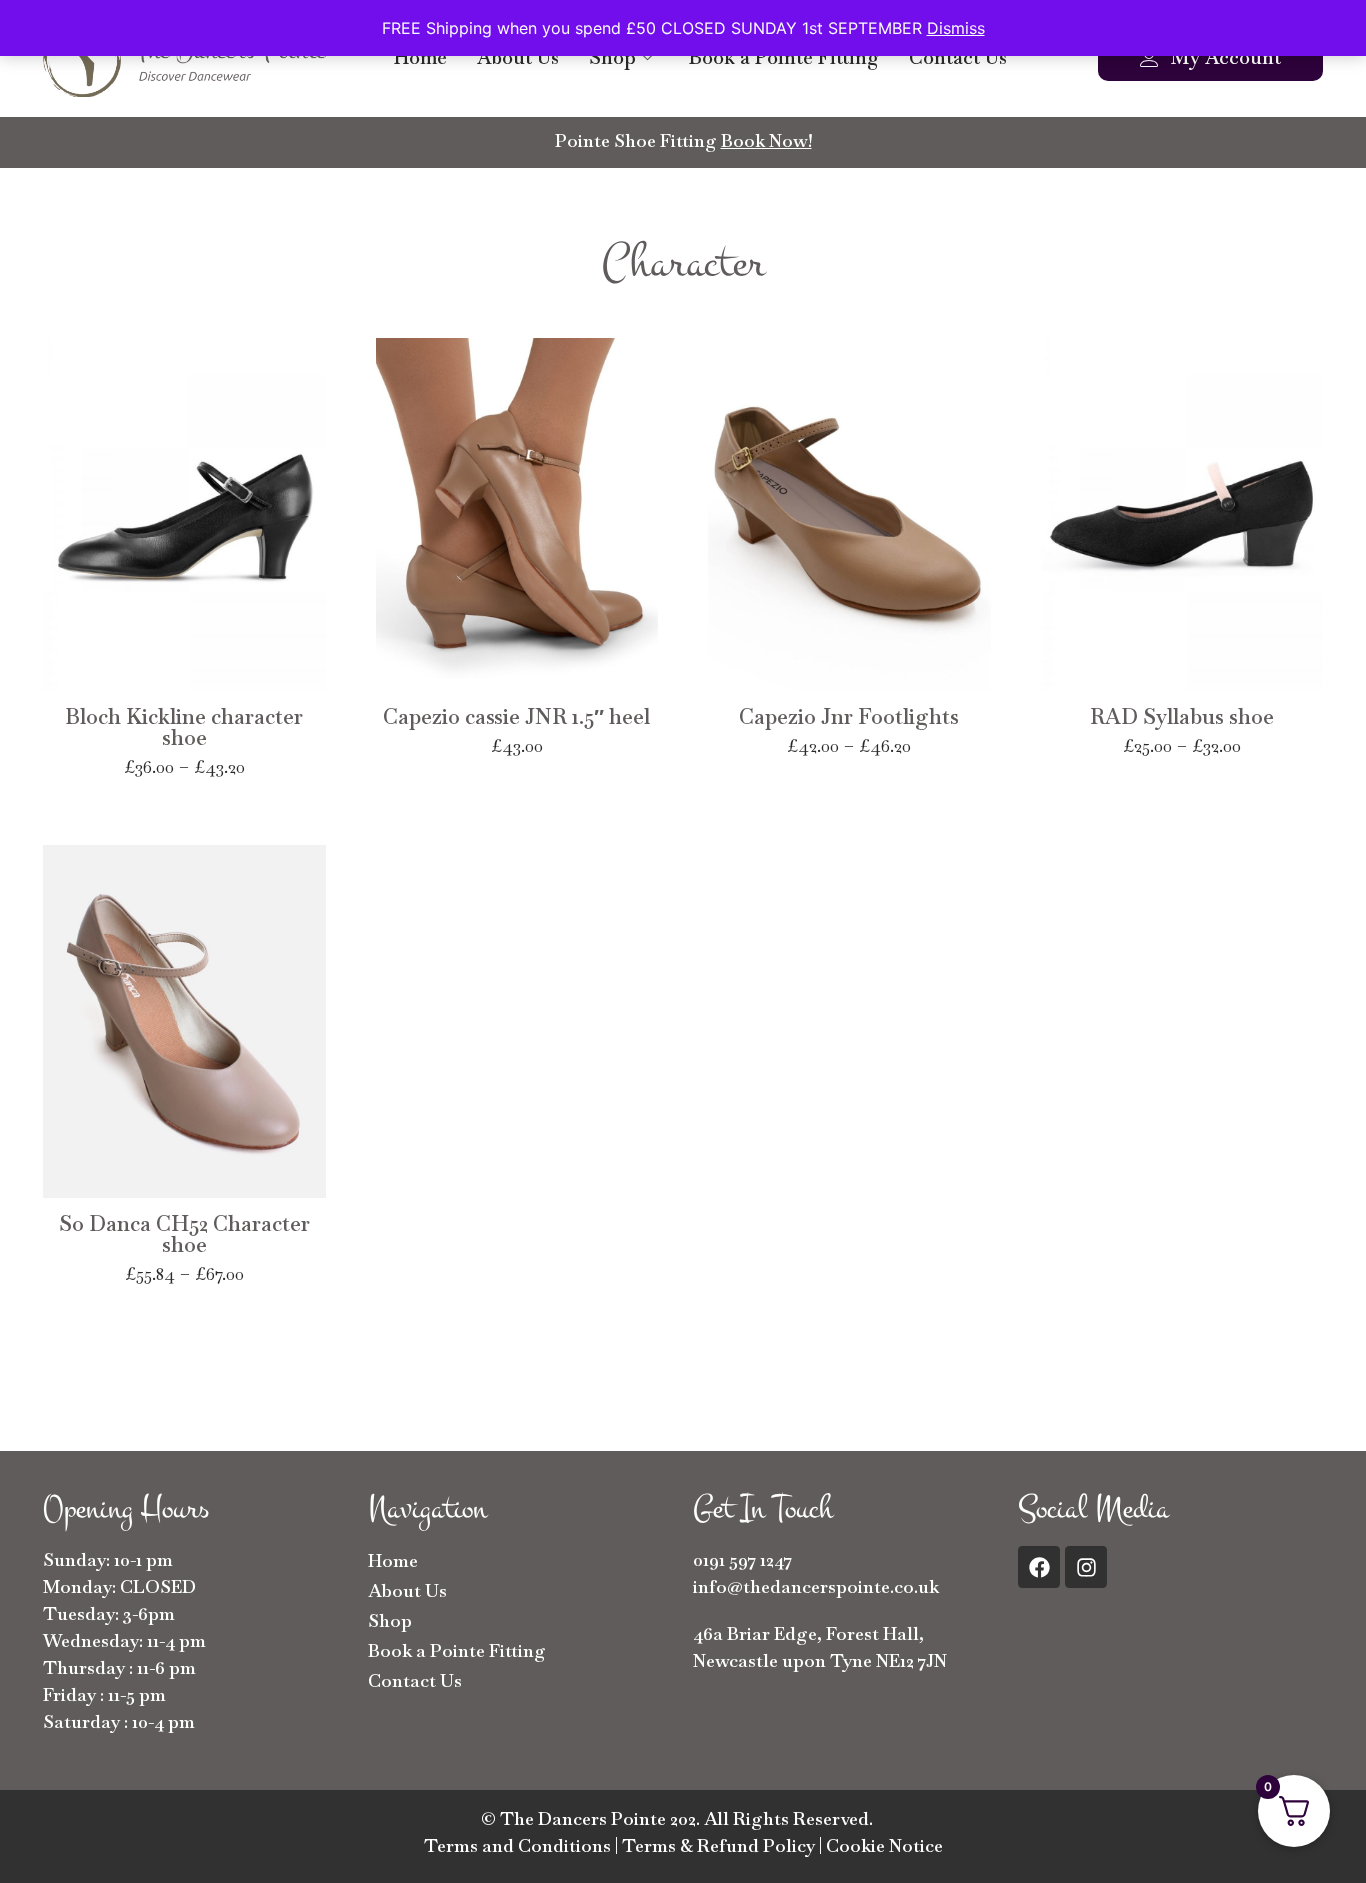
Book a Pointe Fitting (784, 57)
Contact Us (958, 57)
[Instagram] (1086, 1567)
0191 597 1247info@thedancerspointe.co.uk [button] (816, 1573)
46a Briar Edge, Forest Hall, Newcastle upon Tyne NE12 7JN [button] (820, 1647)
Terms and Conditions (517, 1845)
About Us (518, 57)
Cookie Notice (884, 1845)
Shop (612, 57)
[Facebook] (1039, 1567)
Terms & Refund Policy (718, 1845)
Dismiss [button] (956, 28)
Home (420, 57)
